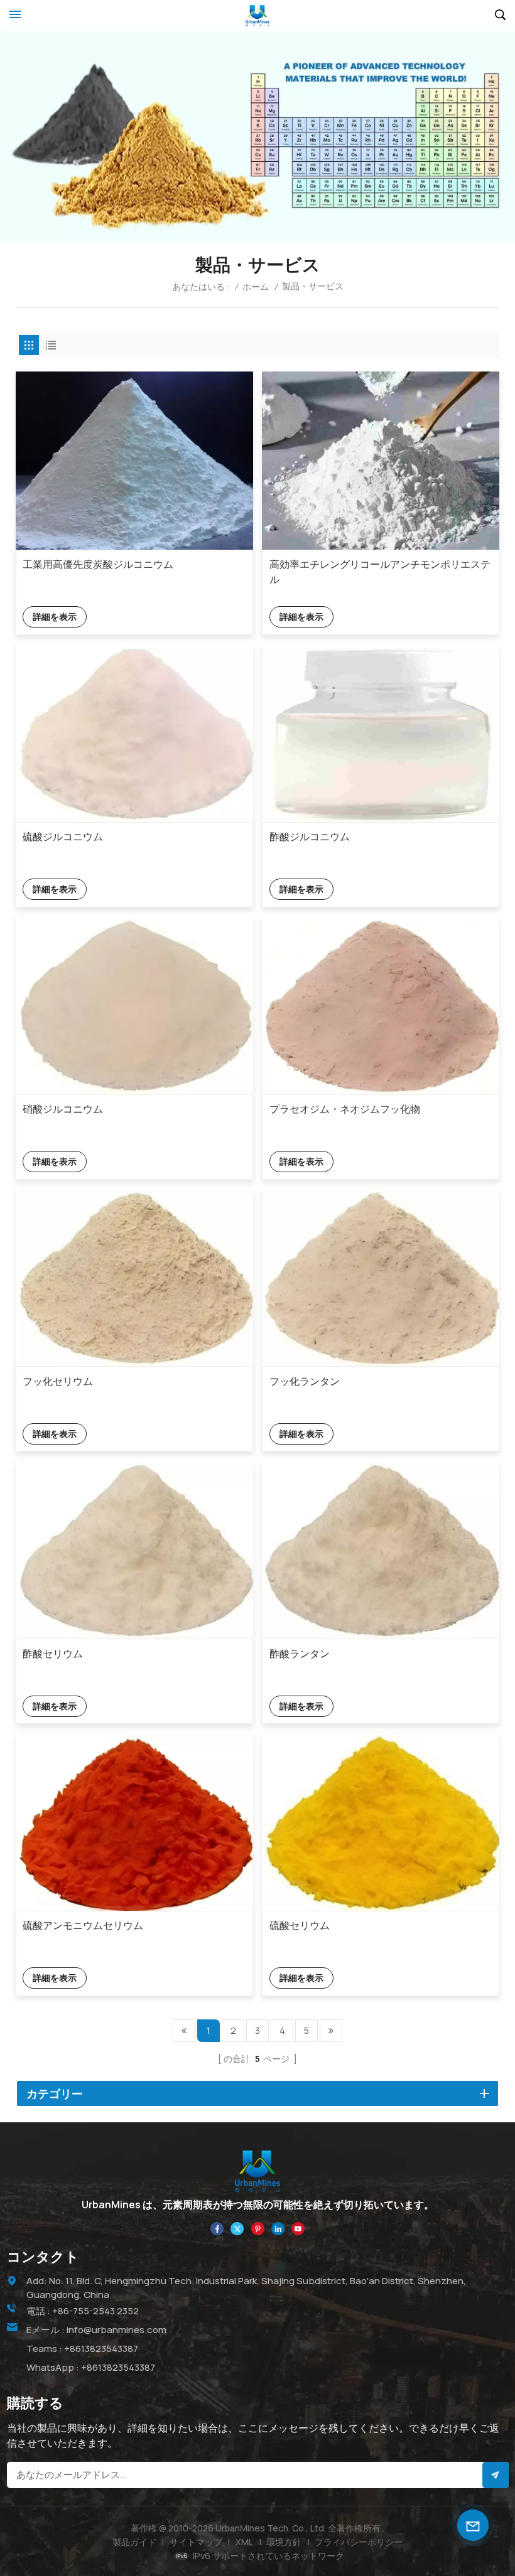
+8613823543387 (101, 2349)
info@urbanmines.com (117, 2330)
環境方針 (284, 2542)
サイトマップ (196, 2542)
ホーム (256, 286)
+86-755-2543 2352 (95, 2311)
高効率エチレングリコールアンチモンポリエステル (380, 572)
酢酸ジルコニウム (310, 836)
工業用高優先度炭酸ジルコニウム (98, 564)
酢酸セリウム (53, 1654)
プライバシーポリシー (359, 2542)
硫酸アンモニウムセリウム (83, 1925)
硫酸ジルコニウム (63, 836)
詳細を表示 (55, 617)
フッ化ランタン (305, 1381)
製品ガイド (134, 2542)
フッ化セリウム (58, 1381)
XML (244, 2542)
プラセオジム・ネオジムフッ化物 (345, 1109)
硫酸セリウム (300, 1925)
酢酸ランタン (300, 1654)
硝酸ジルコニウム (63, 1109)
